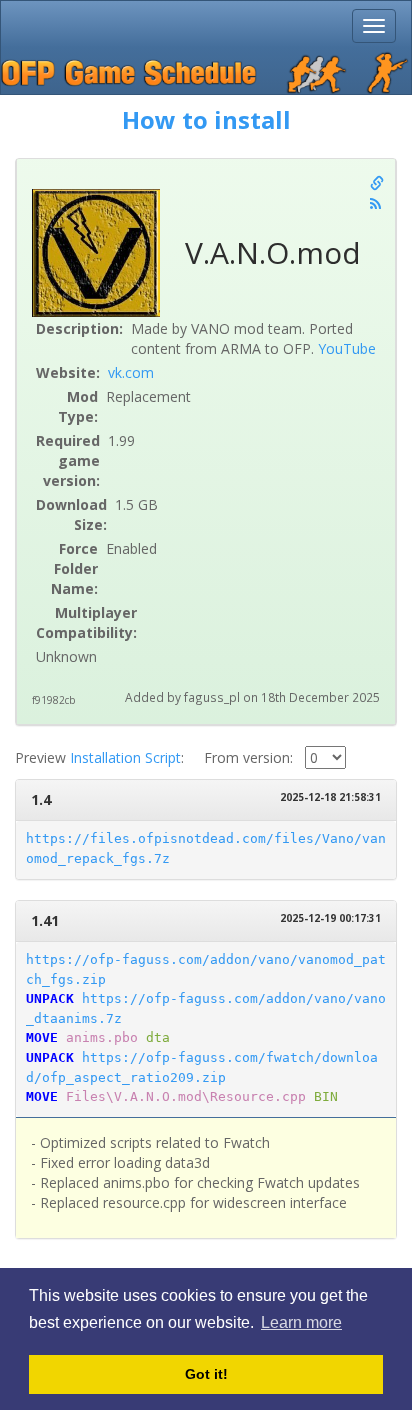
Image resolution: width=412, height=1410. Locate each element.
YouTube (347, 348)
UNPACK (50, 998)
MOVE (42, 1037)
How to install (206, 119)
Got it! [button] (206, 1374)
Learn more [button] (301, 1322)
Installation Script (125, 757)
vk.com (131, 372)
